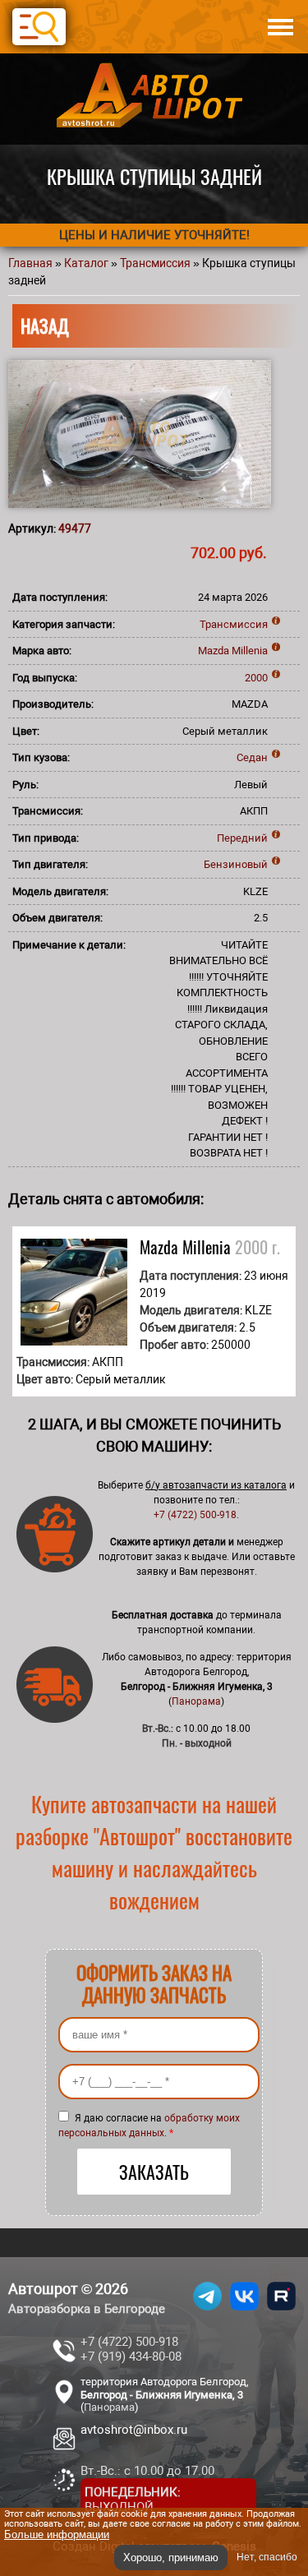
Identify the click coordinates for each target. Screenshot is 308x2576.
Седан (252, 757)
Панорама (196, 1701)
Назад (45, 325)
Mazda (214, 651)
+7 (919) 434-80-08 (131, 2357)
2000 (256, 678)
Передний (242, 838)
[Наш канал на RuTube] (281, 2311)
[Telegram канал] (207, 2311)
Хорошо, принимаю (171, 2558)
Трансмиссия (155, 263)
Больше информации (57, 2534)
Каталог (86, 263)
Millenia (250, 651)
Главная (30, 263)
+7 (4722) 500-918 (195, 1515)
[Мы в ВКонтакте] (244, 2311)
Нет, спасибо (267, 2557)
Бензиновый (236, 864)
